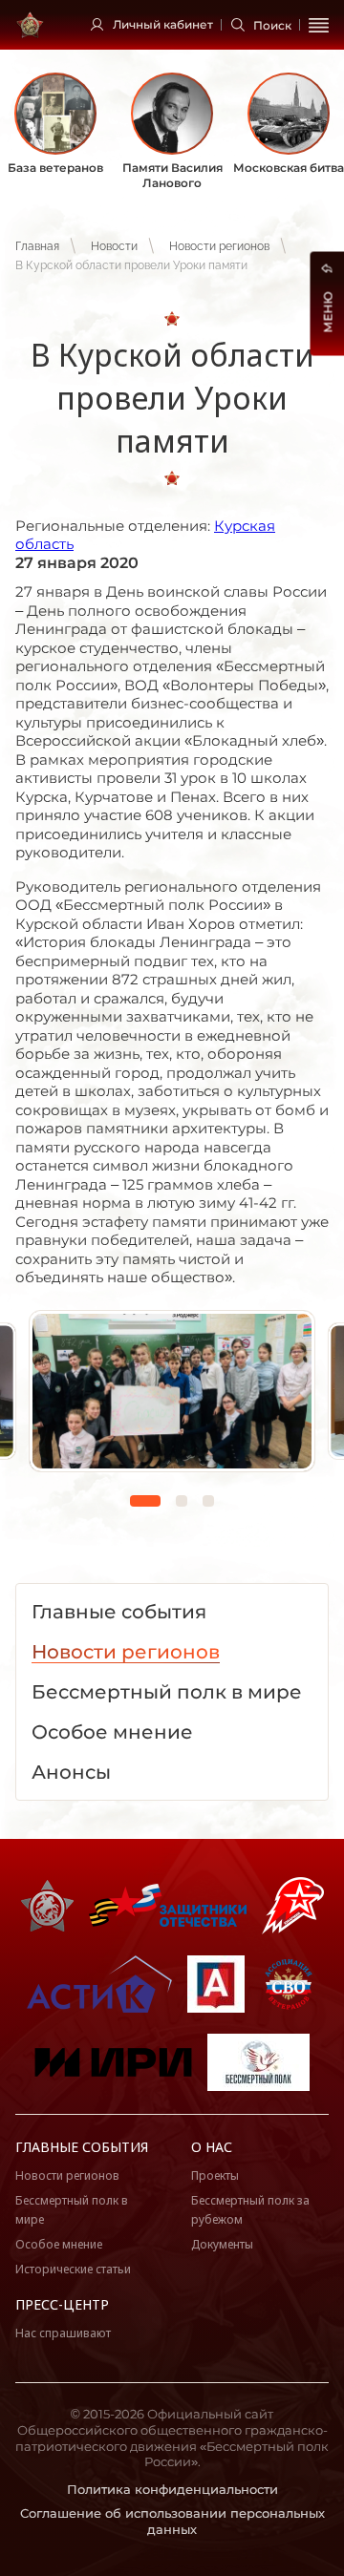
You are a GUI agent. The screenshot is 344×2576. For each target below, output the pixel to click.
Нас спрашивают (63, 2333)
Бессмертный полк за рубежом (250, 2210)
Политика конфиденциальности (172, 2489)
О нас (212, 2147)
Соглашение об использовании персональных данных (172, 2521)
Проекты (215, 2175)
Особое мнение (59, 2244)
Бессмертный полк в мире (72, 2210)
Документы (222, 2244)
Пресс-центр (62, 2304)
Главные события (82, 2147)
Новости (114, 246)
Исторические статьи (73, 2269)
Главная (37, 246)
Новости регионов (219, 246)
